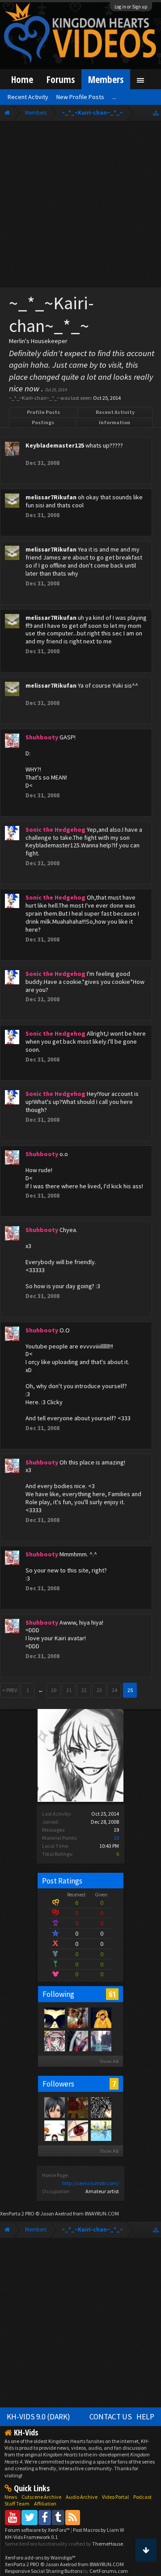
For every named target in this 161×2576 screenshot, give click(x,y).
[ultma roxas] (77, 2130)
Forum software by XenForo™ (38, 2530)
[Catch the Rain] (77, 2017)
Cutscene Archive (41, 2497)
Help (145, 2417)
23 (99, 1690)
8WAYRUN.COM (102, 2213)
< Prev (10, 1690)
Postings (43, 422)
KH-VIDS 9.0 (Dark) (38, 2417)
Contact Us (111, 2417)
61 (112, 1994)
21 (69, 1690)
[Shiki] (54, 2041)
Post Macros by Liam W (98, 2530)
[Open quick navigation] (156, 113)
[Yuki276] (77, 2107)
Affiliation (45, 2503)
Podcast (142, 2497)
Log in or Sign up (131, 7)
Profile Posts (43, 412)
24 (114, 1690)
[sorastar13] (101, 2130)
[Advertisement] (80, 206)
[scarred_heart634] (54, 2017)
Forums (61, 79)
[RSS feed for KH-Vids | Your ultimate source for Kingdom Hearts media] (73, 2517)
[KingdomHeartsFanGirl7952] (54, 2107)
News (11, 2497)
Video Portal (115, 2497)
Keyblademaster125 (55, 445)
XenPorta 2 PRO (17, 2213)
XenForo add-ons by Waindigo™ (40, 2557)
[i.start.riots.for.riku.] (101, 2107)
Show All (109, 2061)
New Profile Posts (80, 97)
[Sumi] (101, 2041)
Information (114, 422)
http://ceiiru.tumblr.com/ (91, 2183)
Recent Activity (115, 412)
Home (22, 79)
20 (54, 1690)
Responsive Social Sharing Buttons (44, 2571)
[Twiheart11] (54, 2130)
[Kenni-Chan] (101, 2017)
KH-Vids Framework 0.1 (31, 2537)
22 (84, 1690)
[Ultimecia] (77, 2041)
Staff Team (17, 2503)
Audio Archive (82, 2497)
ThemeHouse (108, 2544)
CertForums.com (109, 2571)
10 (116, 1838)
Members (106, 79)
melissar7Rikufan (51, 497)
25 (130, 1690)
